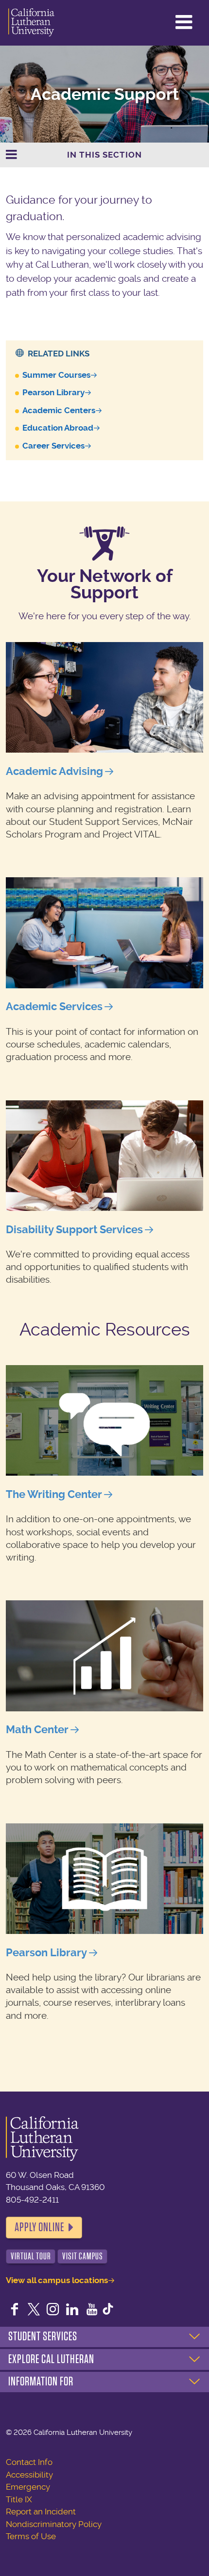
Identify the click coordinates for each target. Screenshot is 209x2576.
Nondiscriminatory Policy (54, 2524)
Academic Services (54, 1006)
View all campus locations (57, 2280)
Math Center (37, 1730)
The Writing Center (54, 1494)
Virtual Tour (31, 2256)
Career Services (53, 446)
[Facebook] (15, 2310)
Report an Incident (41, 2512)
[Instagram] (53, 2310)
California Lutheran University (31, 23)
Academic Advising (54, 771)
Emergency (28, 2487)
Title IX (19, 2499)
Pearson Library (53, 392)
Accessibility (29, 2475)
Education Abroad (58, 428)
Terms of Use (31, 2536)
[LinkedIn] (72, 2310)
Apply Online (39, 2227)
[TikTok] (108, 2310)
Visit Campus (83, 2256)
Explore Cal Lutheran (51, 2359)
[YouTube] (92, 2310)
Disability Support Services (74, 1230)
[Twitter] (34, 2310)
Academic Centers (59, 410)
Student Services (43, 2336)
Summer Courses (56, 375)
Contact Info (29, 2462)
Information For (41, 2382)
